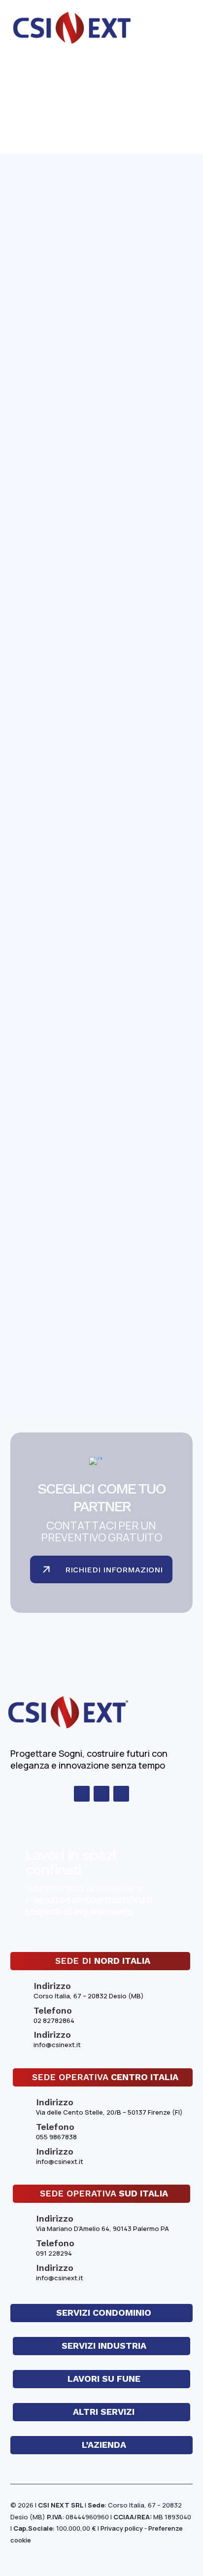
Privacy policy (122, 2528)
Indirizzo (52, 2035)
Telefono (53, 2010)
